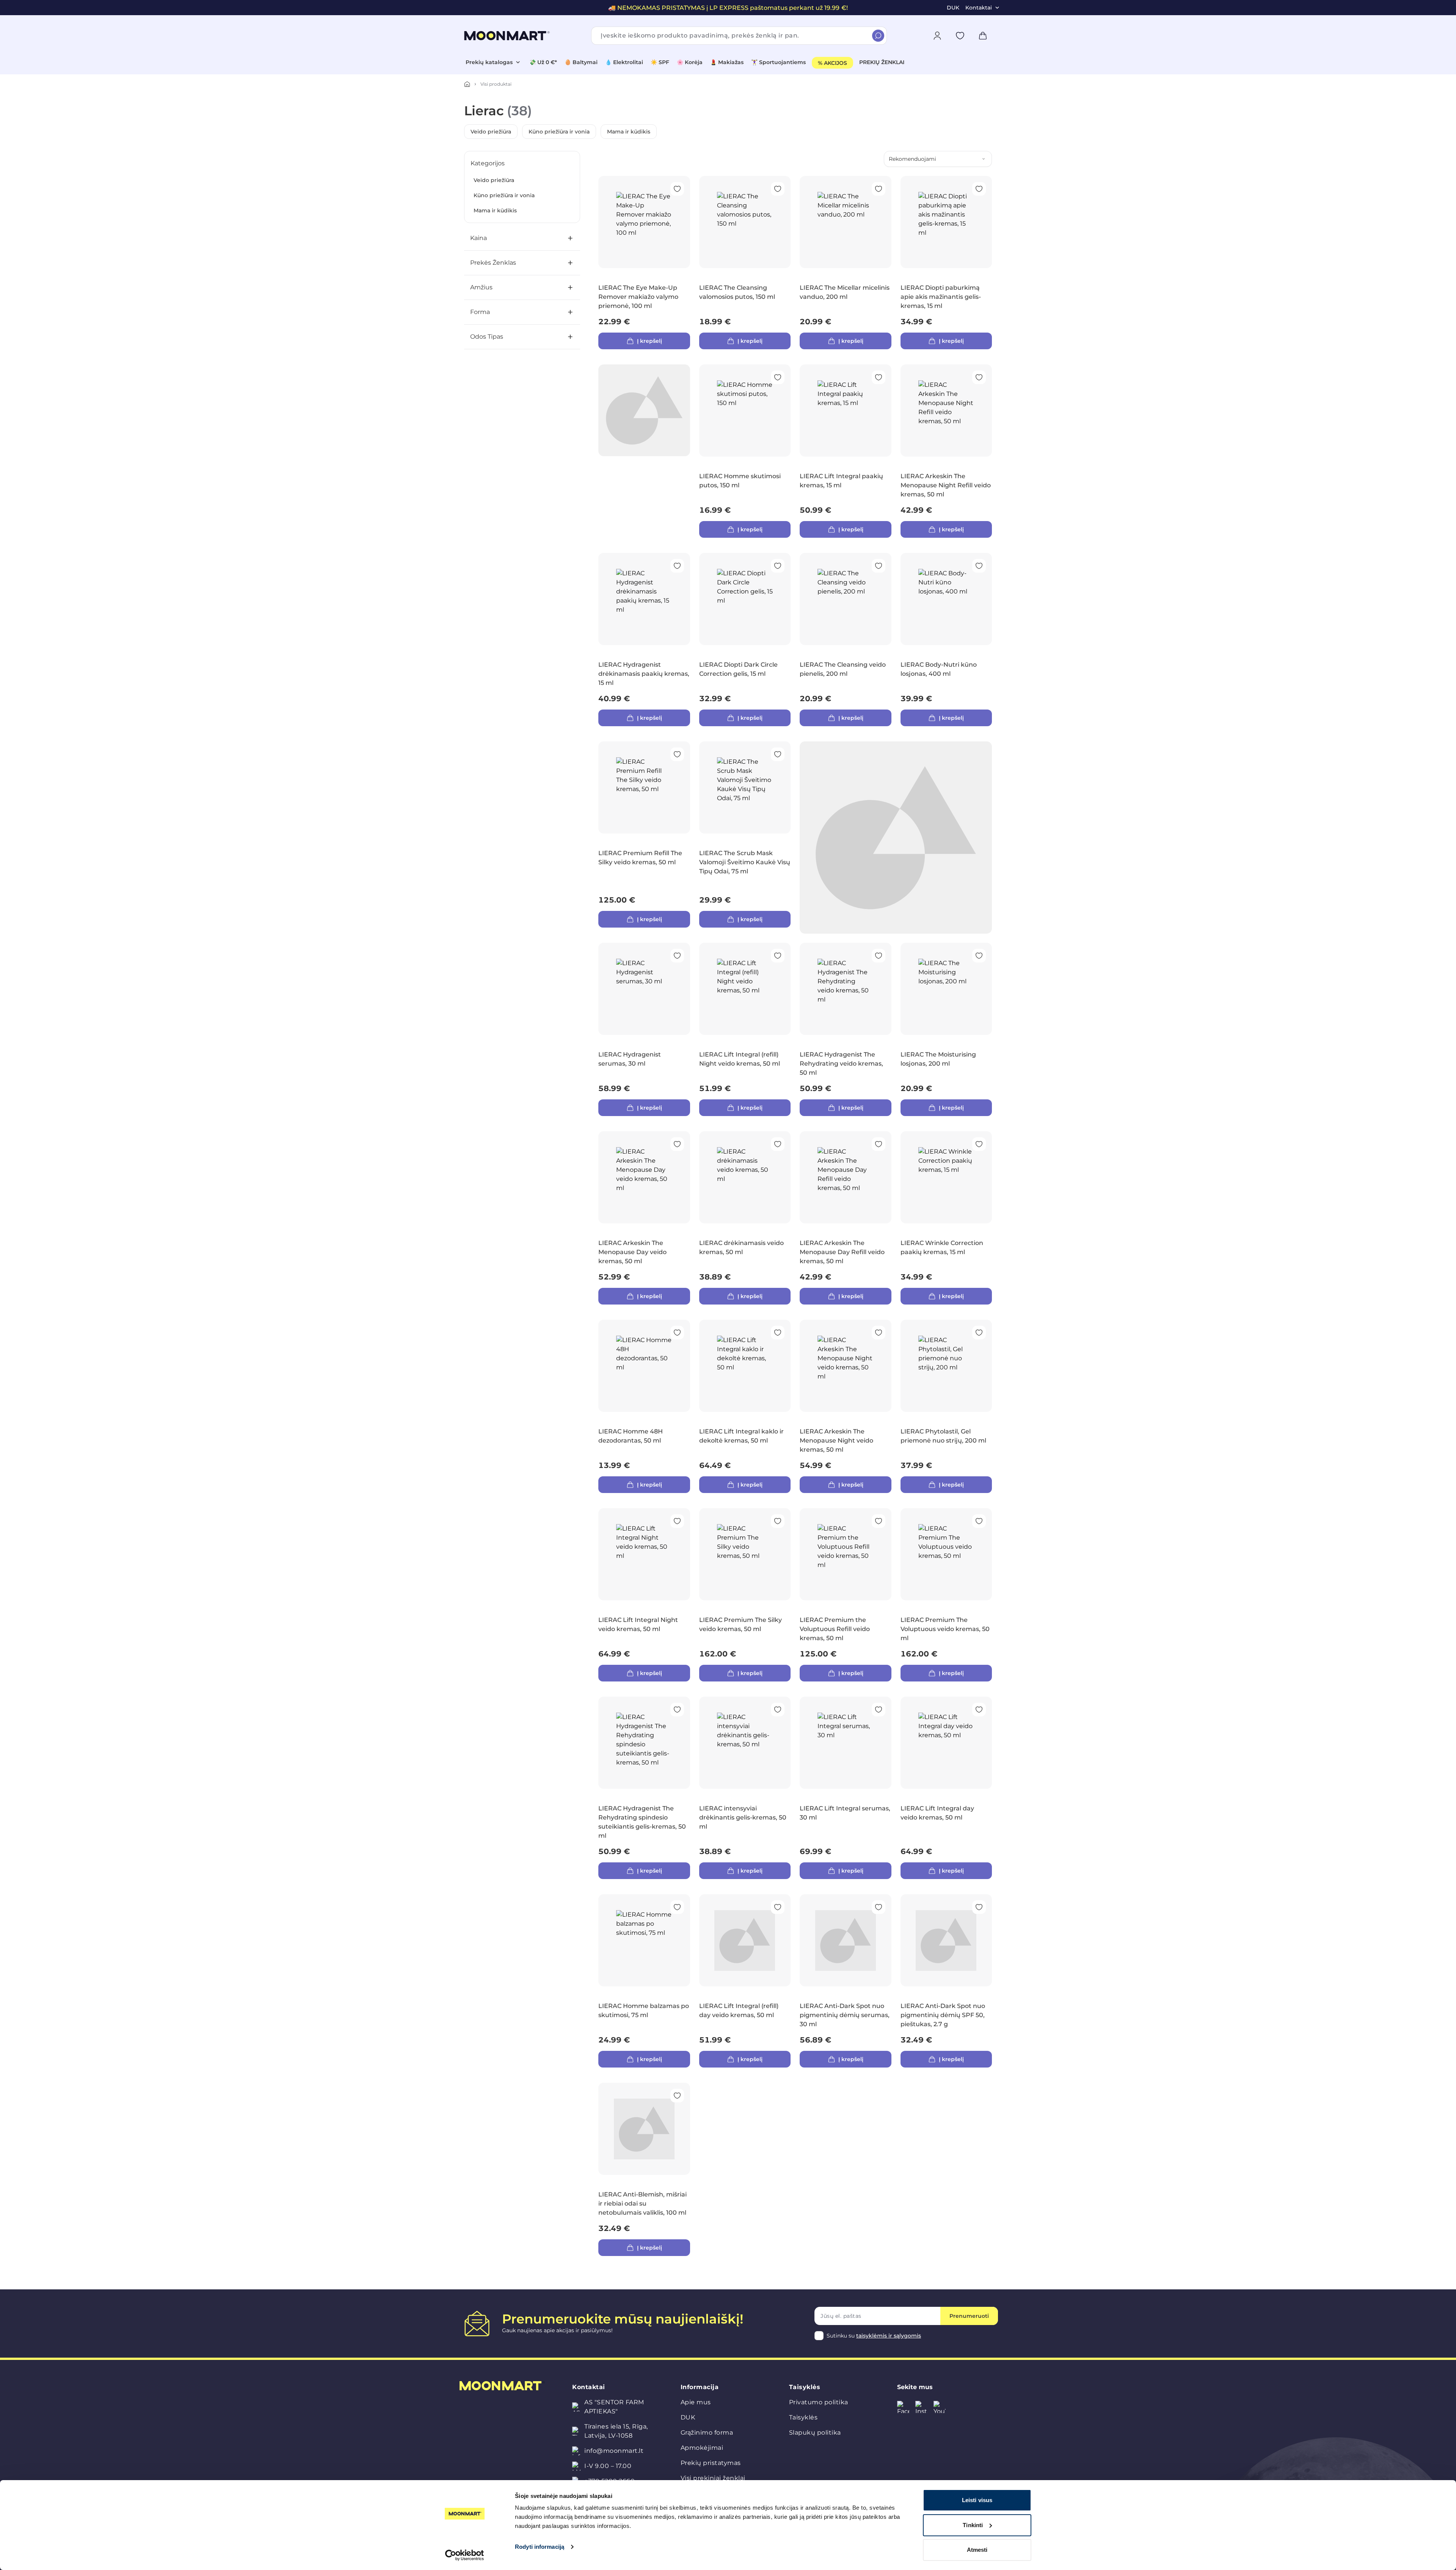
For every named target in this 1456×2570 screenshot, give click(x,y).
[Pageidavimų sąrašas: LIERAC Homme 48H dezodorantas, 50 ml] (677, 1333)
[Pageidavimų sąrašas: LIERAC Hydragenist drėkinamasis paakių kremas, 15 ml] (677, 566)
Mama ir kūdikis (629, 132)
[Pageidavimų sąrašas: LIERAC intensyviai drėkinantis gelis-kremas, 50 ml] (778, 1710)
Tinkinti (973, 2525)
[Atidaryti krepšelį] (983, 36)
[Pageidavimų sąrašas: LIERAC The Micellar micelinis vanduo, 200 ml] (879, 189)
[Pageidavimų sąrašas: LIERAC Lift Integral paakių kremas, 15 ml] (879, 377)
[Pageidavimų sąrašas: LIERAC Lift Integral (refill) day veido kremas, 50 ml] (778, 1907)
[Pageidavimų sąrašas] (960, 36)
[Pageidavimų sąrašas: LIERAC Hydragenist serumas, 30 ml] (677, 956)
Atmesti (977, 2550)
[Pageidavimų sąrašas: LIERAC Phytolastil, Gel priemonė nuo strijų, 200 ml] (979, 1333)
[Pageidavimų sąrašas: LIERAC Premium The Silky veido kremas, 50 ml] (778, 1521)
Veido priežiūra (491, 132)
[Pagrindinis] (467, 84)
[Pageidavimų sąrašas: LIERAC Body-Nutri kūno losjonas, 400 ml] (979, 566)
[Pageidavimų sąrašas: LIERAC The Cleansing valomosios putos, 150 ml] (778, 189)
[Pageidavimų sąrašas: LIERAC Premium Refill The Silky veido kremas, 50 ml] (677, 754)
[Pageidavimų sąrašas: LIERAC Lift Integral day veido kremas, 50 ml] (979, 1710)
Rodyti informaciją (540, 2547)
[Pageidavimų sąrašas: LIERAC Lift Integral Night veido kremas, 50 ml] (677, 1521)
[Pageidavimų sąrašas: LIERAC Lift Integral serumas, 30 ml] (879, 1710)
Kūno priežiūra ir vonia (559, 132)
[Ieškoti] (878, 36)
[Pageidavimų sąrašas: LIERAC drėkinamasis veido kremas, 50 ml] (778, 1144)
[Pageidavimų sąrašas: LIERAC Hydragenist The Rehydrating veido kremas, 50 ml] (879, 956)
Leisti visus (977, 2500)
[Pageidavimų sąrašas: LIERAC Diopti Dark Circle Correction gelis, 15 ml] (778, 566)
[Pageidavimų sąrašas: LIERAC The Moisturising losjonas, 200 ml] (979, 956)
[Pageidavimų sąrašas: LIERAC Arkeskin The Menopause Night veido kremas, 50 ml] (879, 1333)
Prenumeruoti (969, 2316)
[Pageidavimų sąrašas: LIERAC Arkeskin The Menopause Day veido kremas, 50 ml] (677, 1144)
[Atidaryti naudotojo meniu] (937, 36)
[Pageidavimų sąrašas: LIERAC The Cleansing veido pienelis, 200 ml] (879, 566)
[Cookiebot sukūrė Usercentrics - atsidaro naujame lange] (465, 2555)
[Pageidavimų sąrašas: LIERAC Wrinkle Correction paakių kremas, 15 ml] (979, 1144)
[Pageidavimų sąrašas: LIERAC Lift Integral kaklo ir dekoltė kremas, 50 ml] (778, 1333)
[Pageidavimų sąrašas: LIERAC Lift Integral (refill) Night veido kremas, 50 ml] (778, 956)
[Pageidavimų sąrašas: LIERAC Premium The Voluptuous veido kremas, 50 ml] (979, 1521)
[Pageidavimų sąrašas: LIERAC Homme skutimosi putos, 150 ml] (778, 377)
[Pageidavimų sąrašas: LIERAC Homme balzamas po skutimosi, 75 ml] (677, 1907)
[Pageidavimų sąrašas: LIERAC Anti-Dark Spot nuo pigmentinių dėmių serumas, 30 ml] (879, 1907)
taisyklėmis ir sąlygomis (889, 2336)
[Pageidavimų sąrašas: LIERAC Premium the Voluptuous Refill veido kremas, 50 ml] (879, 1521)
